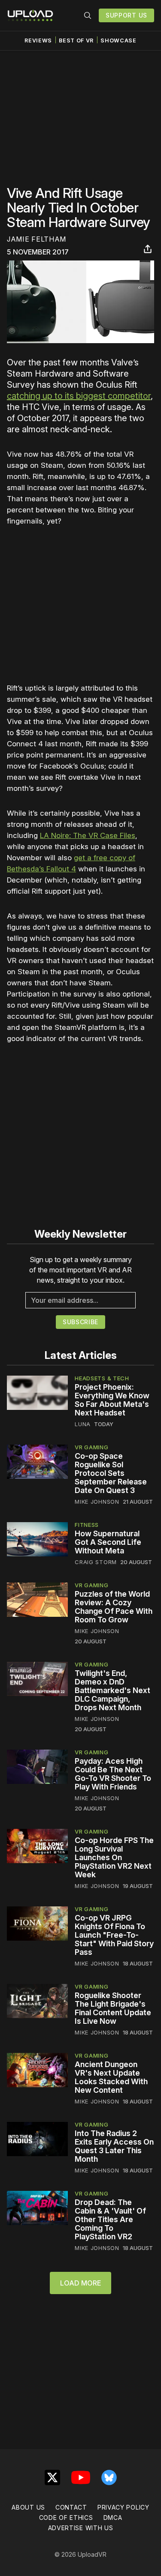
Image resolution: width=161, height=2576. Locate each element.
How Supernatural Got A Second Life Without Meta (108, 1542)
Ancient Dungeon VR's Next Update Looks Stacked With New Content (111, 2077)
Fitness (87, 1525)
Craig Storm (96, 1562)
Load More (80, 2283)
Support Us (126, 15)
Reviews (38, 40)
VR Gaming (91, 1447)
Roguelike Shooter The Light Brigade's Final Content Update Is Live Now (113, 2008)
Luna (83, 1424)
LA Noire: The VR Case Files (88, 835)
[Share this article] (148, 249)
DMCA (113, 2518)
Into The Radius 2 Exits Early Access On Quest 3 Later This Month (114, 2146)
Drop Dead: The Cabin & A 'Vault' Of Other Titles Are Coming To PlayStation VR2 (110, 2219)
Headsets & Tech (102, 1378)
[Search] (88, 15)
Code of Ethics (66, 2518)
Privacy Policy (123, 2507)
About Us (28, 2507)
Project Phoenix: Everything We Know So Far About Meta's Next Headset (112, 1400)
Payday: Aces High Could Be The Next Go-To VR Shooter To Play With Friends (113, 1774)
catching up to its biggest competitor (79, 396)
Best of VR (76, 40)
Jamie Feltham (36, 239)
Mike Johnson (97, 1502)
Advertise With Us (81, 2528)
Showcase (118, 40)
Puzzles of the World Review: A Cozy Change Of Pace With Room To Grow (114, 1607)
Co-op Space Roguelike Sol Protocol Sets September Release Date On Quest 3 (111, 1473)
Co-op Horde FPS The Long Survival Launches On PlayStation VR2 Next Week (114, 1857)
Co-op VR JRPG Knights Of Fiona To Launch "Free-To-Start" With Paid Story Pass (114, 1935)
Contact (71, 2507)
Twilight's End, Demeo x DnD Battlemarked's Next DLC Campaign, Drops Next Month (112, 1690)
